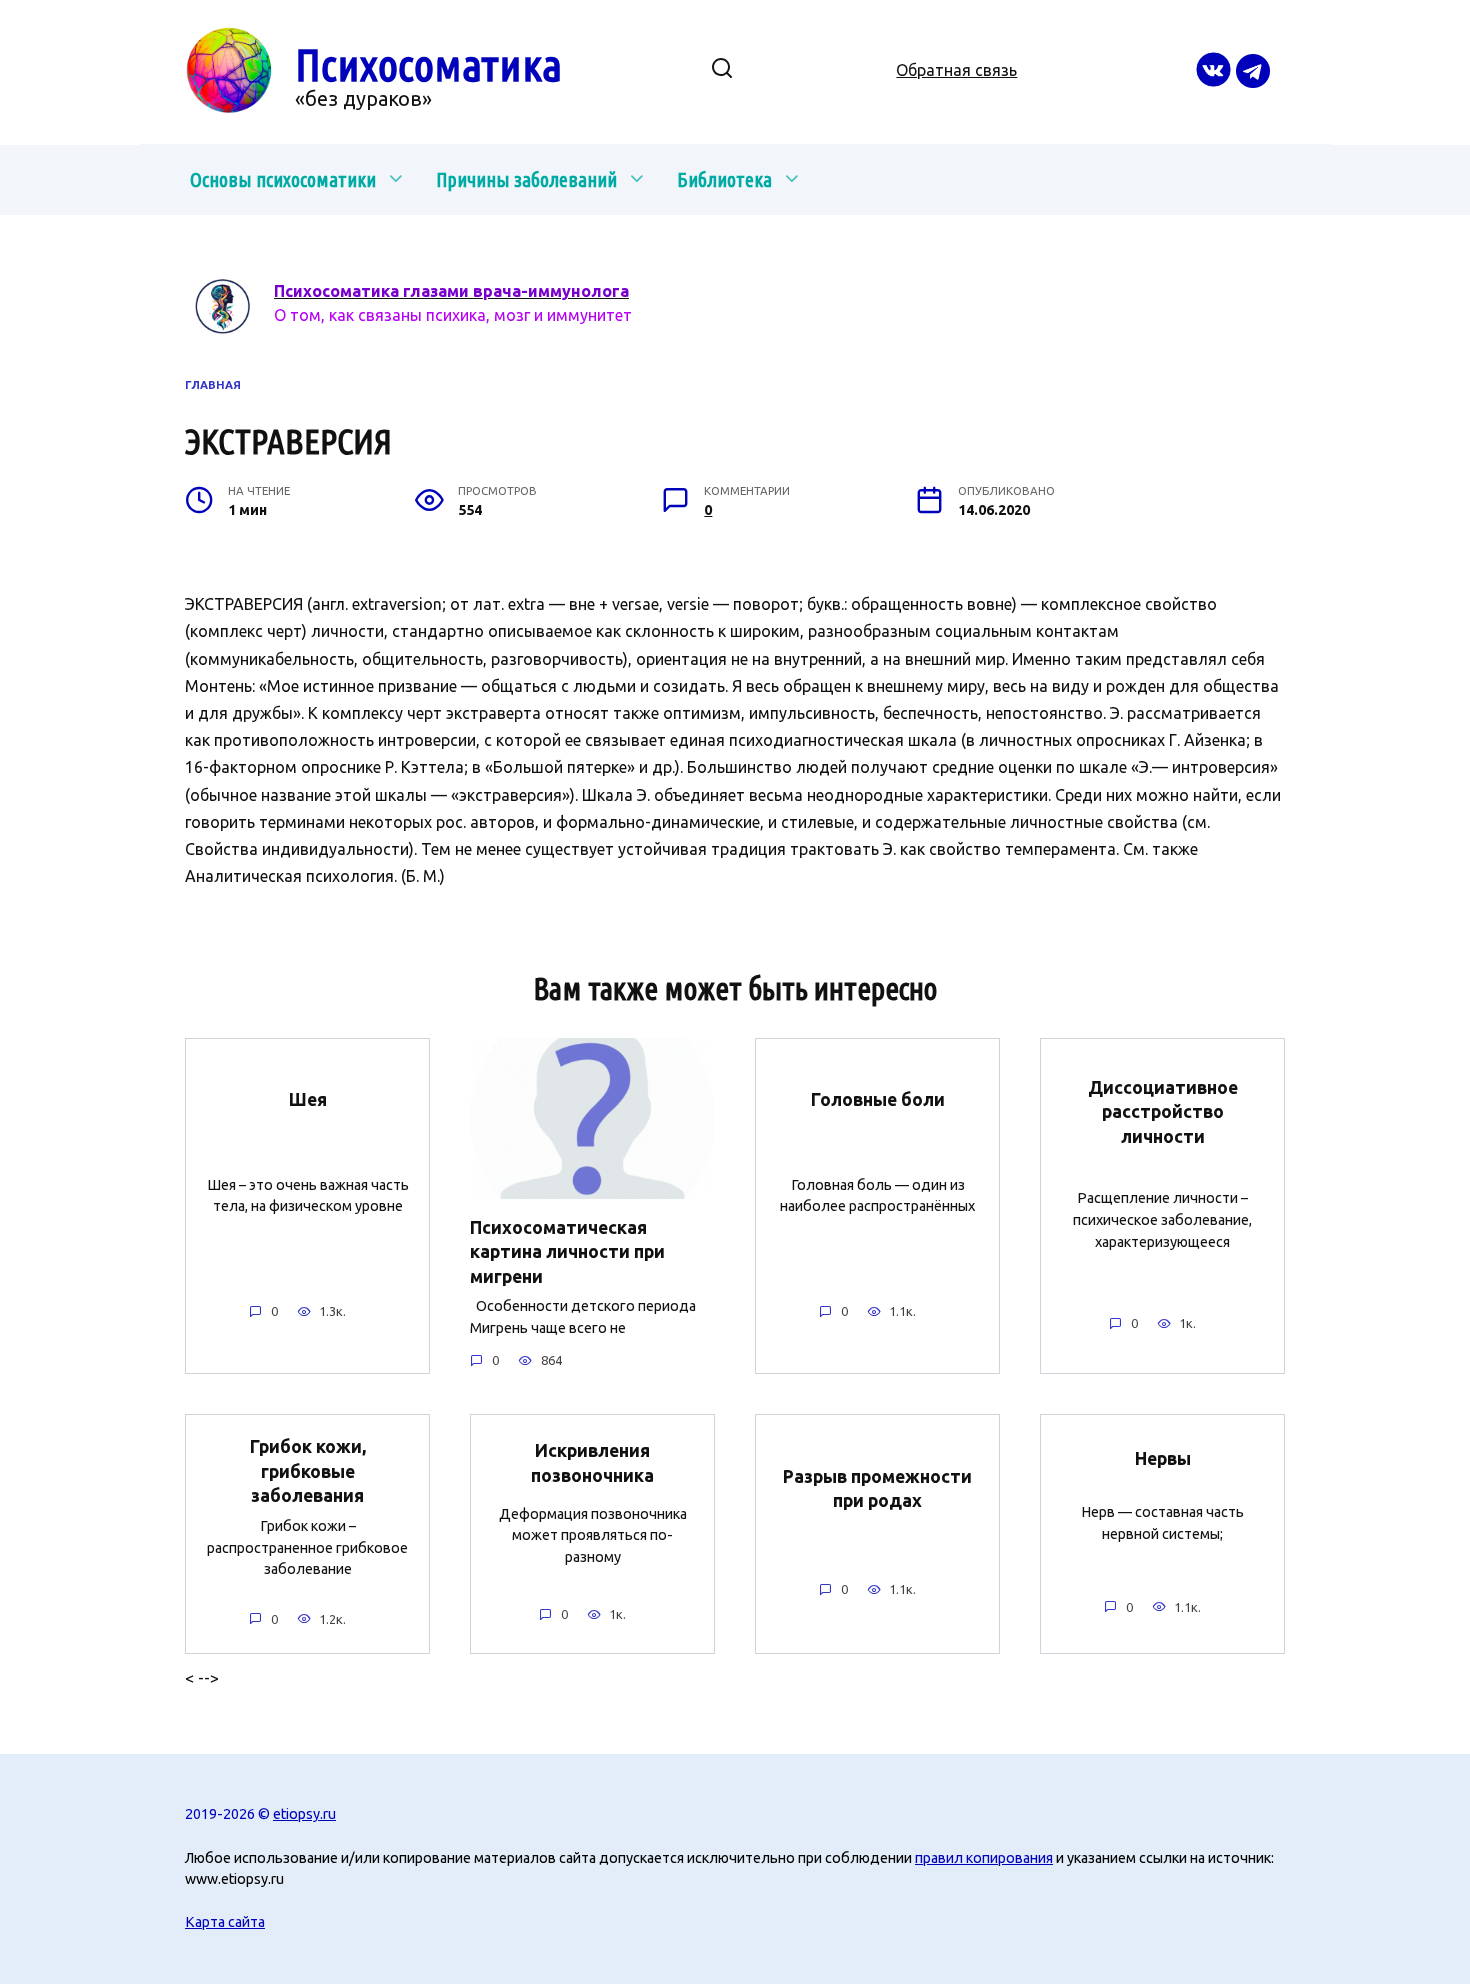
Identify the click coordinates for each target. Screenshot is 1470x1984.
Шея (308, 1098)
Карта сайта (225, 1922)
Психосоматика (428, 64)
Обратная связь (956, 70)
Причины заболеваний (526, 179)
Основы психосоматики (283, 179)
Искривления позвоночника (592, 1463)
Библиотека (724, 179)
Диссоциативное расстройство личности (1163, 1111)
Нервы (1163, 1458)
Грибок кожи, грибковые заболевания (308, 1471)
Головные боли (878, 1098)
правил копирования (984, 1858)
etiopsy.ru (304, 1814)
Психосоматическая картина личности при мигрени (567, 1251)
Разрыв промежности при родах (877, 1489)
